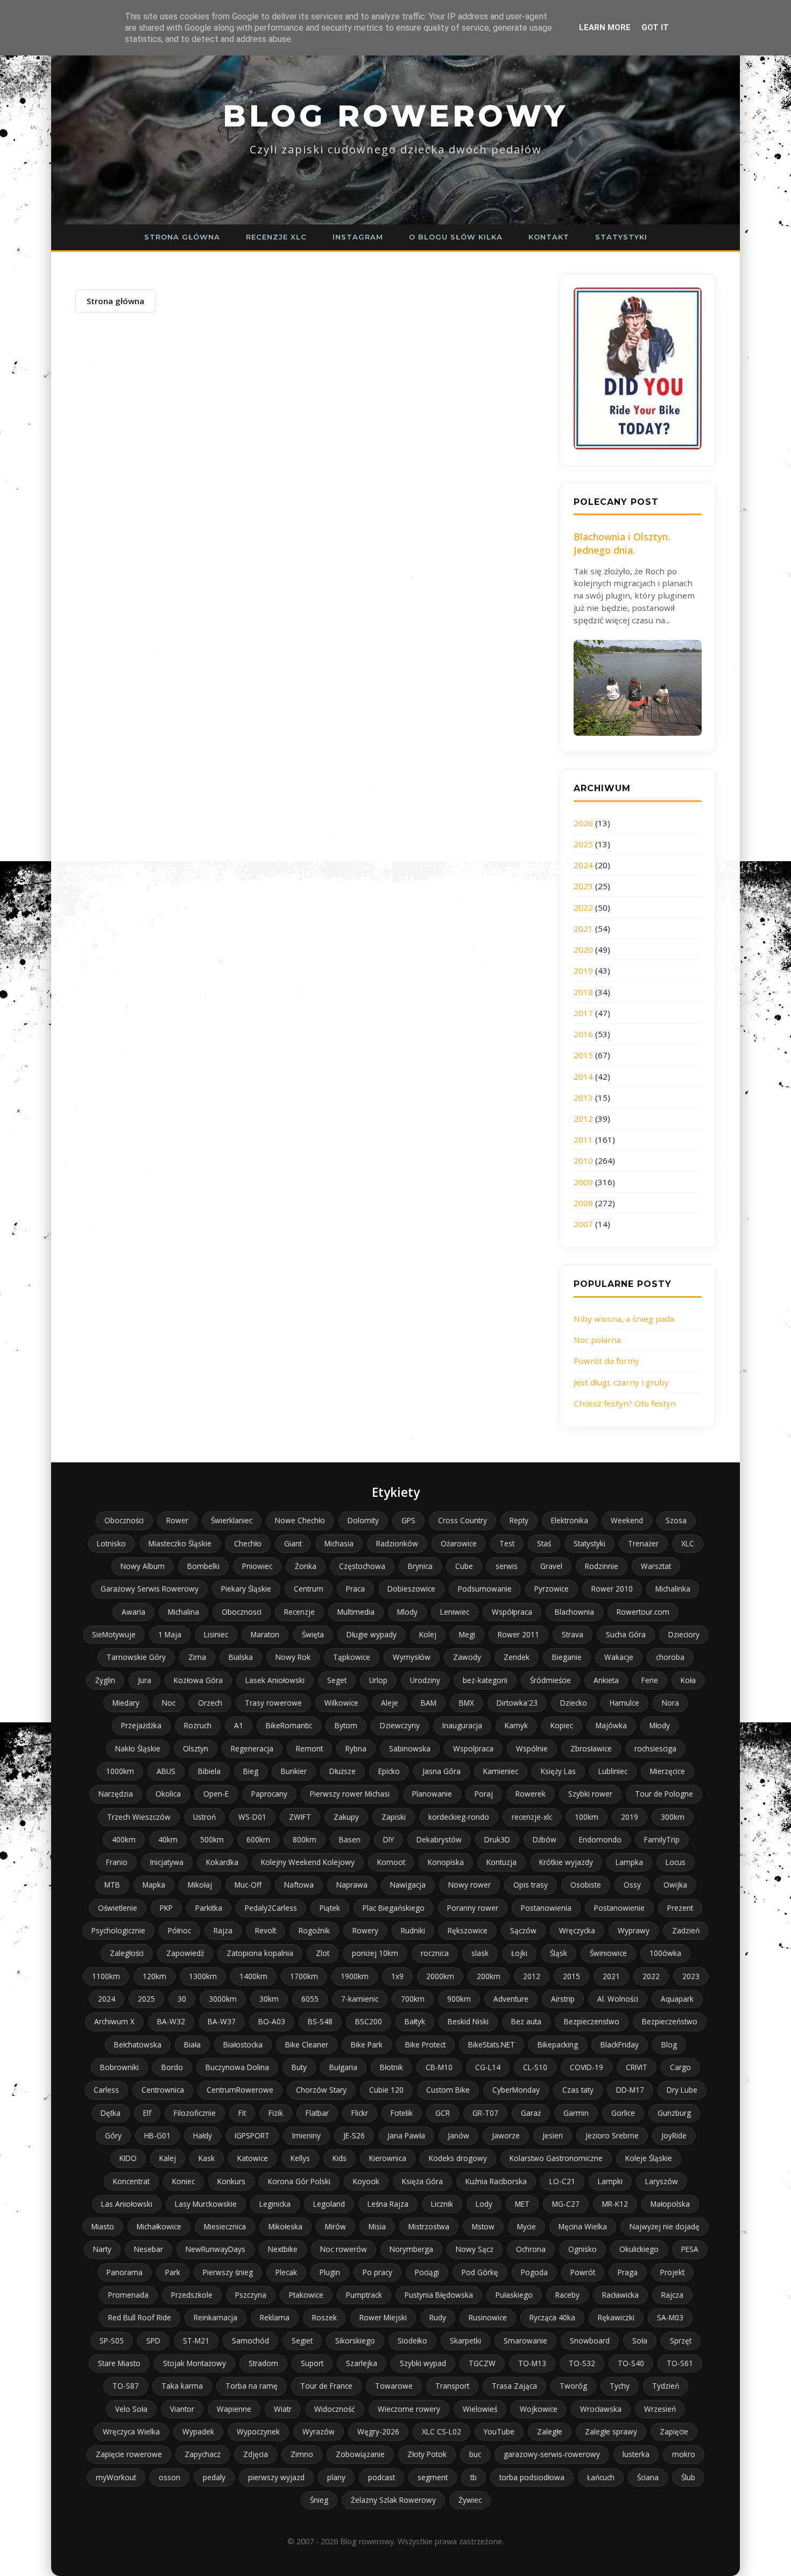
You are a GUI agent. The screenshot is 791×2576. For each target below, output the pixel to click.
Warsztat (656, 1566)
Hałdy (203, 2135)
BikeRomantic (289, 1725)
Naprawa (352, 1885)
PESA (690, 2249)
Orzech (210, 1703)
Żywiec (470, 2500)
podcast (382, 2477)
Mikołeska (285, 2226)
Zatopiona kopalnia (260, 1953)
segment (433, 2477)
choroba (670, 1657)
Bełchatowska (138, 2044)
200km (489, 1976)
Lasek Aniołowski (275, 1680)
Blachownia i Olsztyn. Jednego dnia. (622, 543)
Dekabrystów (439, 1839)
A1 (239, 1725)
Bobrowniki (119, 2067)
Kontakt (549, 237)
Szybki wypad (423, 2363)
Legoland (329, 2204)
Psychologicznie (118, 1930)
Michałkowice (159, 2226)
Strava (573, 1634)
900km (459, 1999)
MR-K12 (615, 2204)
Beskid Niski (468, 2021)
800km (305, 1839)
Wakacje (619, 1657)
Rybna (356, 1748)
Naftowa (299, 1885)
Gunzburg (674, 2113)
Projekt (672, 2272)
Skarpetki (465, 2341)
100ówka (665, 1953)
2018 (583, 992)
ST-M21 (196, 2341)
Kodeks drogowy (458, 2158)
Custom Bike (448, 2090)
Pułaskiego (514, 2295)
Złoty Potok (427, 2454)
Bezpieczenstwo (592, 2021)
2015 (583, 1055)
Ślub (688, 2477)
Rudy (438, 2317)
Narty (102, 2249)
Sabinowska (410, 1748)
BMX (467, 1703)
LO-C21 (562, 2181)
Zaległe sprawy (611, 2431)
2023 (583, 886)
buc (475, 2454)
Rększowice (468, 1930)
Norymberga (411, 2249)
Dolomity (363, 1520)
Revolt (266, 1930)
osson (169, 2477)
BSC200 (369, 2021)
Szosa (676, 1520)
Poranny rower (473, 1908)
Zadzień (686, 1930)
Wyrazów (319, 2431)
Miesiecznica (225, 2226)
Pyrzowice (552, 1589)
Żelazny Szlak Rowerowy (393, 2500)
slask (480, 1953)
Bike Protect (425, 2044)
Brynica (420, 1566)
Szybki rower (590, 1794)
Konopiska (446, 1862)
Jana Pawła (406, 2135)
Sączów (523, 1930)
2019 (583, 970)
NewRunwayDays (216, 2249)
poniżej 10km (375, 1953)
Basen (350, 1839)
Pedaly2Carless (271, 1908)
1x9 (397, 1976)
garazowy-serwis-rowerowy (552, 2454)
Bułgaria (343, 2067)
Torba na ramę (252, 2386)
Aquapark (677, 1999)
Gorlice (623, 2113)
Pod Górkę (480, 2272)
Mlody (407, 1612)
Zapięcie (674, 2431)
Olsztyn (196, 1748)
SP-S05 (112, 2341)
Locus (676, 1862)
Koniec (183, 2181)
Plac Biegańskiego (394, 1908)
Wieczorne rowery (409, 2409)
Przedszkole (192, 2295)
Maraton (265, 1634)
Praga (628, 2272)
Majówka (611, 1725)
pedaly (214, 2477)
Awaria (133, 1612)
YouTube (499, 2431)
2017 (583, 1013)
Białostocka (243, 2044)
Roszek (324, 2317)
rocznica (435, 1953)
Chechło (248, 1543)
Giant (293, 1543)
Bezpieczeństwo (670, 2021)
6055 (310, 1999)
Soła (640, 2341)
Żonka (306, 1566)
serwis (507, 1566)
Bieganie (567, 1657)
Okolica (168, 1794)
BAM (429, 1703)
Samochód (250, 2341)
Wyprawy (634, 1930)
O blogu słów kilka (456, 237)
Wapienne (234, 2409)
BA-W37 (222, 2021)
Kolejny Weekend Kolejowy (308, 1862)
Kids (340, 2158)
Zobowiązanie (360, 2454)
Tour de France (326, 2386)
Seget (337, 1680)
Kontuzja (502, 1862)
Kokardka (222, 1862)
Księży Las (558, 1771)
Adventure (511, 1999)
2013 (583, 1097)
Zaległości (127, 1953)
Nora (670, 1703)
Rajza (223, 1930)
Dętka (111, 2113)
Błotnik (391, 2067)
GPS (408, 1520)
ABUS (166, 1771)
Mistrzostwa (429, 2226)
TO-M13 (532, 2363)
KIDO (128, 2158)
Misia (377, 2226)
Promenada (128, 2295)
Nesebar (149, 2249)
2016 (583, 1034)
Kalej (168, 2158)
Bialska (241, 1657)
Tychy (620, 2386)
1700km (304, 1976)
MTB (112, 1885)
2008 (583, 1203)
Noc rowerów (344, 2249)
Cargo (680, 2067)
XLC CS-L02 (442, 2431)
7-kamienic (360, 1999)
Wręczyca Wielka (131, 2431)
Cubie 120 (386, 2090)
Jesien (553, 2135)
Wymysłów (412, 1657)
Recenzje (299, 1612)
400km (124, 1839)
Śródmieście (550, 1680)
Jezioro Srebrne (612, 2135)
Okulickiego (639, 2249)
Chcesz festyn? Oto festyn (625, 1403)
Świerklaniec (232, 1520)
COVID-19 (587, 2067)
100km (587, 1817)
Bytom (346, 1725)
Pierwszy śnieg (228, 2272)
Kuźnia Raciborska (496, 2181)
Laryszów (662, 2181)
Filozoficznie (195, 2113)
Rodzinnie (602, 1566)
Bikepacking (558, 2044)
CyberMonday (516, 2090)
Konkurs (231, 2181)
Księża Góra (422, 2181)
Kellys (300, 2158)
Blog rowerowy (395, 116)
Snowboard (590, 2341)
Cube (464, 1566)
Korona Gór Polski (299, 2181)
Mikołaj (200, 1885)
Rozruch (198, 1725)
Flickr (360, 2113)
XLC (688, 1543)
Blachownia (574, 1612)
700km (413, 1999)
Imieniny (306, 2135)
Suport (312, 2363)
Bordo (172, 2067)
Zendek (517, 1657)
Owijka (675, 1885)
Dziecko (574, 1703)
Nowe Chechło (300, 1520)
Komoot (391, 1862)
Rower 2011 (518, 1634)
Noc (169, 1703)
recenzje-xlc (532, 1817)
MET (522, 2204)
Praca (355, 1589)
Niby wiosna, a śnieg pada (624, 1319)
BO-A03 (272, 2021)
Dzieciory (684, 1634)
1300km (203, 1976)
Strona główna (182, 237)
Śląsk (559, 1953)
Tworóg (573, 2386)
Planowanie (432, 1794)
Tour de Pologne (664, 1794)
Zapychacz (203, 2454)
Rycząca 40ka (552, 2317)
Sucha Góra (626, 1634)
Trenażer (643, 1543)
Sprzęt (681, 2341)
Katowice (253, 2158)
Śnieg (319, 2500)
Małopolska (670, 2204)
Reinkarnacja (216, 2317)
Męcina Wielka (583, 2226)
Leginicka (275, 2204)
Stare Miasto (119, 2363)
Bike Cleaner (307, 2044)
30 (182, 1999)
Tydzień (666, 2386)
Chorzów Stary (321, 2090)
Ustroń (204, 1817)
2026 (583, 823)
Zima (197, 1657)
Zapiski (394, 1817)
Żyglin (105, 1680)
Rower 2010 (612, 1589)
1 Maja (170, 1634)
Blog (669, 2044)
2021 (583, 928)
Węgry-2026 (378, 2431)
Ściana (648, 2477)
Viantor (182, 2409)
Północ (179, 1930)
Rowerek (531, 1794)
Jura (144, 1680)
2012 (583, 1118)
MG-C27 (566, 2204)
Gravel (551, 1566)
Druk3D (497, 1839)
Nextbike (283, 2249)
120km (154, 1976)
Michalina (183, 1612)
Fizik (276, 2113)
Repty (519, 1520)
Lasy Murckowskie (206, 2204)
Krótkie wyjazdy (566, 1862)
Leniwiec (455, 1612)
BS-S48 (320, 2021)
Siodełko (412, 2341)
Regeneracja (252, 1748)
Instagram (358, 237)
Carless (106, 2090)
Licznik (442, 2204)
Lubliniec (613, 1771)
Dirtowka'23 (517, 1703)
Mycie (527, 2226)
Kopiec (562, 1725)
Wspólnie (532, 1748)
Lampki (610, 2181)
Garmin (576, 2113)
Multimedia (356, 1612)
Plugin (330, 2272)
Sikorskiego (355, 2341)
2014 (583, 1076)
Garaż (531, 2113)
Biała (192, 2044)
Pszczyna (251, 2295)
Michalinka (673, 1589)
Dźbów (545, 1839)
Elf (147, 2113)
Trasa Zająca (514, 2386)
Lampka (629, 1862)
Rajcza (672, 2295)
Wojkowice (539, 2409)
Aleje (390, 1703)
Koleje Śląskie (649, 2158)
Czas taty (578, 2090)
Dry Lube (682, 2090)
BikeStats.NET (492, 2044)
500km (212, 1839)
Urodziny (425, 1680)
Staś (544, 1543)
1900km (355, 1976)
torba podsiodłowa (532, 2477)
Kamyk (516, 1725)
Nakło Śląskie (138, 1748)
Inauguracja (462, 1725)
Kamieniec (501, 1771)
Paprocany (269, 1794)
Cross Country (462, 1520)
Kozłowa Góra (198, 1680)
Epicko (389, 1771)
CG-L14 (488, 2067)
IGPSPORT (252, 2135)
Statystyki (621, 237)
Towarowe (394, 2386)
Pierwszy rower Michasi (350, 1794)
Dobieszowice (411, 1589)
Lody (484, 2204)
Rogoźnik (314, 1930)
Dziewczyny (400, 1725)
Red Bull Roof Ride (140, 2317)
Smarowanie (525, 2341)
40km (168, 1839)
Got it (655, 27)
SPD (153, 2341)
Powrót (583, 2272)
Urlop (378, 1680)
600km (258, 1839)
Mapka (154, 1885)
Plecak (286, 2272)
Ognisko (582, 2249)
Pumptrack (364, 2295)
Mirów (336, 2226)
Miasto (103, 2226)
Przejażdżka (141, 1725)
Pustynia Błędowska (439, 2295)
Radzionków (397, 1543)
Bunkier (294, 1771)
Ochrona (531, 2249)
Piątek (330, 1908)
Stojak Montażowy (195, 2363)
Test (507, 1543)
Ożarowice (459, 1543)
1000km (120, 1771)
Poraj (484, 1794)
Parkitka (209, 1908)
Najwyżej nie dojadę (665, 2226)
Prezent (680, 1908)
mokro (684, 2454)
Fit (242, 2113)
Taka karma (182, 2386)
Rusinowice (488, 2317)
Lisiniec (216, 1634)
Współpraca (512, 1612)
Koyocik (366, 2181)
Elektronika (570, 1520)
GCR (443, 2113)
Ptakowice (306, 2295)
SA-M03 (670, 2317)
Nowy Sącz (475, 2249)
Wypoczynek (258, 2431)
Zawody (467, 1657)
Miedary (126, 1703)
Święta (313, 1634)
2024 (583, 865)
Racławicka (620, 2295)
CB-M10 (439, 2067)
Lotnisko (111, 1543)
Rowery (365, 1930)
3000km (223, 1999)
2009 (583, 1182)
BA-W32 (171, 2021)
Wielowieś (480, 2409)
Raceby (567, 2295)
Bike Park (367, 2044)
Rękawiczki (616, 2317)
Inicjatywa (167, 1862)
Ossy (632, 1885)
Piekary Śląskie (246, 1589)
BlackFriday (620, 2044)
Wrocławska (601, 2409)
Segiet (302, 2341)
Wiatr (283, 2409)
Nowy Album (143, 1566)
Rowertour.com (643, 1612)
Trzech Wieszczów (139, 1817)
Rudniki (413, 1930)
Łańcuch (601, 2477)
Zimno (302, 2454)
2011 (583, 1139)
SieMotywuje (114, 1634)
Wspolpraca (473, 1748)
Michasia (339, 1543)
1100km (106, 1976)
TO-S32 (582, 2363)
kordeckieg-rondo (459, 1817)
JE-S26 (354, 2135)
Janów (458, 2135)
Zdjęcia (256, 2454)
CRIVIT (637, 2067)
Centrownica (163, 2090)
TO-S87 (126, 2386)
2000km (440, 1976)
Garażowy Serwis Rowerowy (150, 1589)
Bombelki (203, 1566)
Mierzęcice (668, 1771)
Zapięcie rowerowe (129, 2454)
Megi (467, 1634)
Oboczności (124, 1520)
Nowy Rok (293, 1657)
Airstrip (563, 1999)
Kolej (428, 1634)
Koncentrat (131, 2181)
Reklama (275, 2317)
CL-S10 (535, 2067)
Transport (452, 2386)
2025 (583, 844)
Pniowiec (257, 1566)
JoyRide (674, 2135)
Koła (688, 1680)
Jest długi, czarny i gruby (621, 1382)
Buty (299, 2067)
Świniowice (608, 1953)
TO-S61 (680, 2363)
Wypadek (198, 2431)
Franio (117, 1862)
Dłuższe (342, 1771)
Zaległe (550, 2431)
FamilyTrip (662, 1839)
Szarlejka (362, 2363)
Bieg (251, 1771)
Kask (207, 2158)
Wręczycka (577, 1930)
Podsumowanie (485, 1589)
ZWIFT (300, 1817)
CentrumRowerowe (240, 2090)
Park (173, 2272)
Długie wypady (372, 1634)
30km (269, 1999)
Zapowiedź (185, 1953)
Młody (660, 1725)
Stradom (263, 2363)
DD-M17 (630, 2090)
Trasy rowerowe (273, 1703)
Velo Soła (131, 2409)
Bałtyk (415, 2021)
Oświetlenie (118, 1908)
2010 (583, 1160)
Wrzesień (660, 2409)
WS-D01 (252, 1817)
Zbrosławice (591, 1748)
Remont (309, 1748)
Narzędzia (116, 1794)
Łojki (519, 1953)
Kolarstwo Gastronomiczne (556, 2158)
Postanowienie (619, 1908)
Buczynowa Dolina (237, 2067)
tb (474, 2477)
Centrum (309, 1589)
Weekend (627, 1520)
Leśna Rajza (388, 2204)
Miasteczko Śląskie (180, 1543)
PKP (166, 1908)
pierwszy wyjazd (276, 2477)
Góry (113, 2135)
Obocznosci (242, 1612)
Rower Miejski (383, 2317)
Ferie (650, 1680)
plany (336, 2477)
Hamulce (624, 1703)
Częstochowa (362, 1566)
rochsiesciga (655, 1748)
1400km (253, 1976)
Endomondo (600, 1839)
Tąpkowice (352, 1657)
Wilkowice (341, 1703)
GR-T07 (485, 2113)
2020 (583, 949)
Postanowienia (546, 1908)
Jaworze (506, 2135)
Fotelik (402, 2113)
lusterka (636, 2454)
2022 (583, 907)
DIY (389, 1839)
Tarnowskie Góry (136, 1657)
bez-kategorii (485, 1680)
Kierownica (388, 2158)
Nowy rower (469, 1885)
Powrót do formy (606, 1361)
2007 (583, 1224)
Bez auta (526, 2021)
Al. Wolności (618, 1999)
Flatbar (317, 2113)
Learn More (605, 27)
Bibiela (209, 1771)
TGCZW (482, 2363)
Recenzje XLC (276, 237)
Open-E (216, 1794)
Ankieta (606, 1680)
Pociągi (427, 2272)
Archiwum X (114, 2021)
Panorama (125, 2272)
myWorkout (116, 2477)
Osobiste (586, 1885)
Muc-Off (248, 1885)
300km (673, 1817)
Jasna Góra (442, 1771)
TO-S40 (631, 2363)
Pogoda (534, 2272)
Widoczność (335, 2409)
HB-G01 (157, 2135)
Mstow (483, 2226)
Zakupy (346, 1817)
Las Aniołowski (127, 2204)
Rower (177, 1520)
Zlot (323, 1953)
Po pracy (377, 2272)
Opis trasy (531, 1885)
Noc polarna (597, 1340)
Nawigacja (408, 1885)
